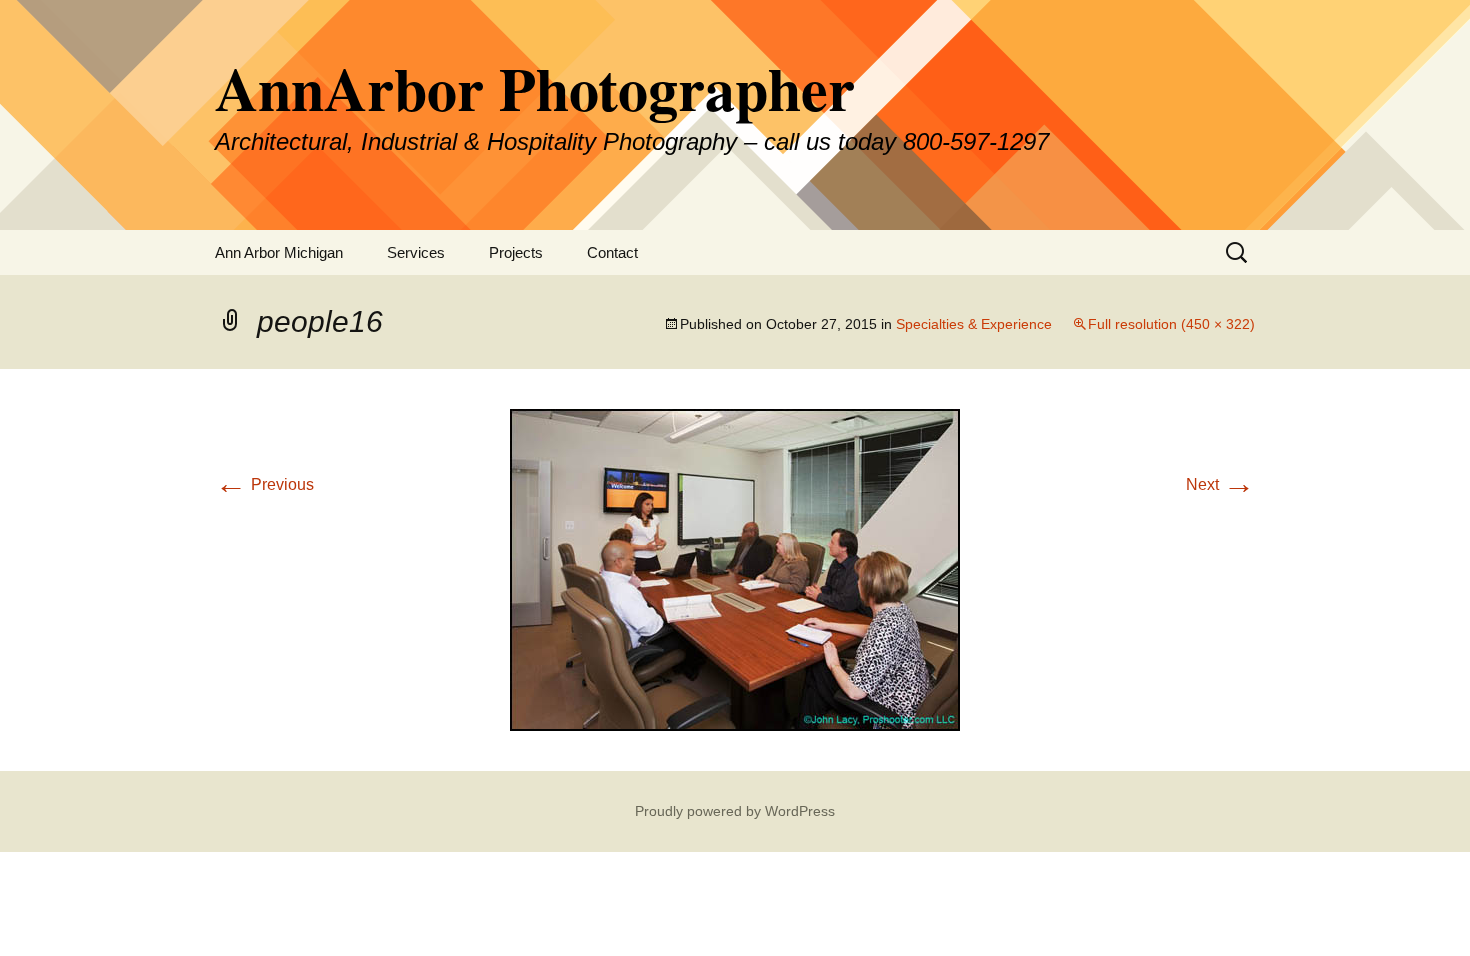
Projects (516, 252)
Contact (612, 252)
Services (416, 252)
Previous (264, 484)
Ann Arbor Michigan (279, 252)
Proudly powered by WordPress (735, 811)
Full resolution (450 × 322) (1171, 324)
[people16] (735, 568)
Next (1220, 484)
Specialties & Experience (974, 324)
